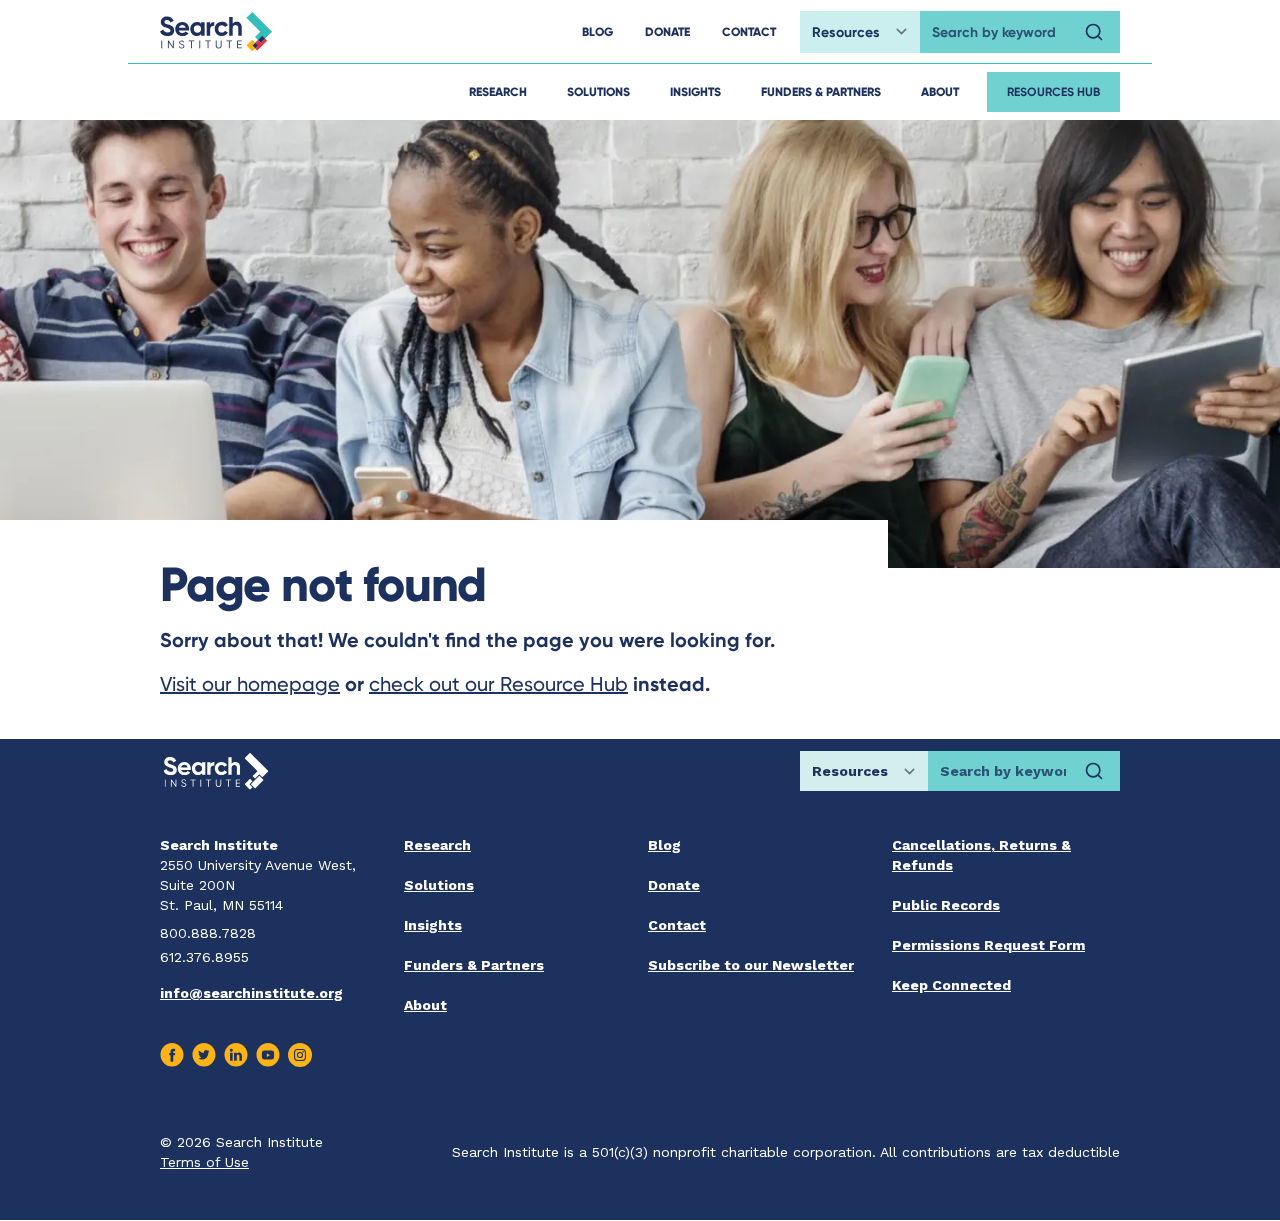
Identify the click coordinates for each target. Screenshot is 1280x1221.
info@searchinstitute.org (251, 993)
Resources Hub (1053, 91)
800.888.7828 (208, 933)
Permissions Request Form (988, 945)
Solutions (598, 91)
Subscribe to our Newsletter (751, 965)
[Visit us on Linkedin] (236, 1055)
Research (498, 91)
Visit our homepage (250, 684)
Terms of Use (204, 1162)
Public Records (946, 905)
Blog (664, 845)
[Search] (1094, 32)
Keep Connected (951, 985)
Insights (695, 91)
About (940, 91)
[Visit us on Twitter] (204, 1055)
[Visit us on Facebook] (172, 1055)
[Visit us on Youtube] (268, 1055)
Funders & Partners (821, 91)
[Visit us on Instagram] (300, 1055)
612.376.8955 (204, 957)
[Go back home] (216, 31)
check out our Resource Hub (498, 684)
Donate (674, 885)
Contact (677, 925)
